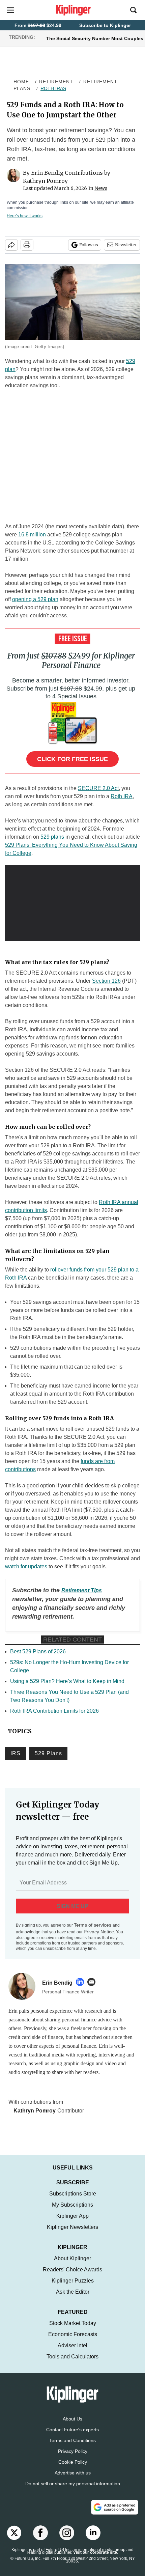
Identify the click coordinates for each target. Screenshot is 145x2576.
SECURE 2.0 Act (98, 788)
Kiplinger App (72, 2223)
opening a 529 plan (35, 599)
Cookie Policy (73, 2469)
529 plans (52, 837)
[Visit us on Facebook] (40, 2540)
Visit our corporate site (95, 2559)
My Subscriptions (72, 2211)
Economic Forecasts (73, 2341)
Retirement (56, 82)
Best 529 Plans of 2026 (38, 1651)
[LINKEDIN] (82, 1982)
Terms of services (93, 1925)
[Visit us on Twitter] (14, 2540)
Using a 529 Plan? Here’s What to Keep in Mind (67, 1681)
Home (21, 82)
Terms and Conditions (72, 2447)
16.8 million (32, 535)
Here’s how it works (25, 216)
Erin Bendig (47, 173)
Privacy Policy (73, 2458)
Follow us (89, 245)
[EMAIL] (93, 1982)
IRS (16, 1753)
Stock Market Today (73, 2330)
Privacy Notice (99, 1932)
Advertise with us (73, 2480)
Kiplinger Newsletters (72, 2234)
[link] (82, 1590)
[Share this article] (11, 245)
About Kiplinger (72, 2265)
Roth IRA (122, 796)
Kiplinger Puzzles (73, 2287)
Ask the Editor (73, 2299)
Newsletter (126, 245)
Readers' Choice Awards (72, 2276)
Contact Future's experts (72, 2436)
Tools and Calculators (72, 2363)
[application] (72, 903)
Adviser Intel (72, 2352)
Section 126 (106, 981)
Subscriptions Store (73, 2200)
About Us (72, 2426)
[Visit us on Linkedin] (93, 2540)
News (101, 188)
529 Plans (48, 1753)
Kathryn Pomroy (45, 181)
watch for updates (26, 1566)
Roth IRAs (53, 88)
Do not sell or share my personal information (73, 2490)
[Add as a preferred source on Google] (115, 2514)
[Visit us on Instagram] (67, 2540)
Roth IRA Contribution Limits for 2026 (54, 1711)
